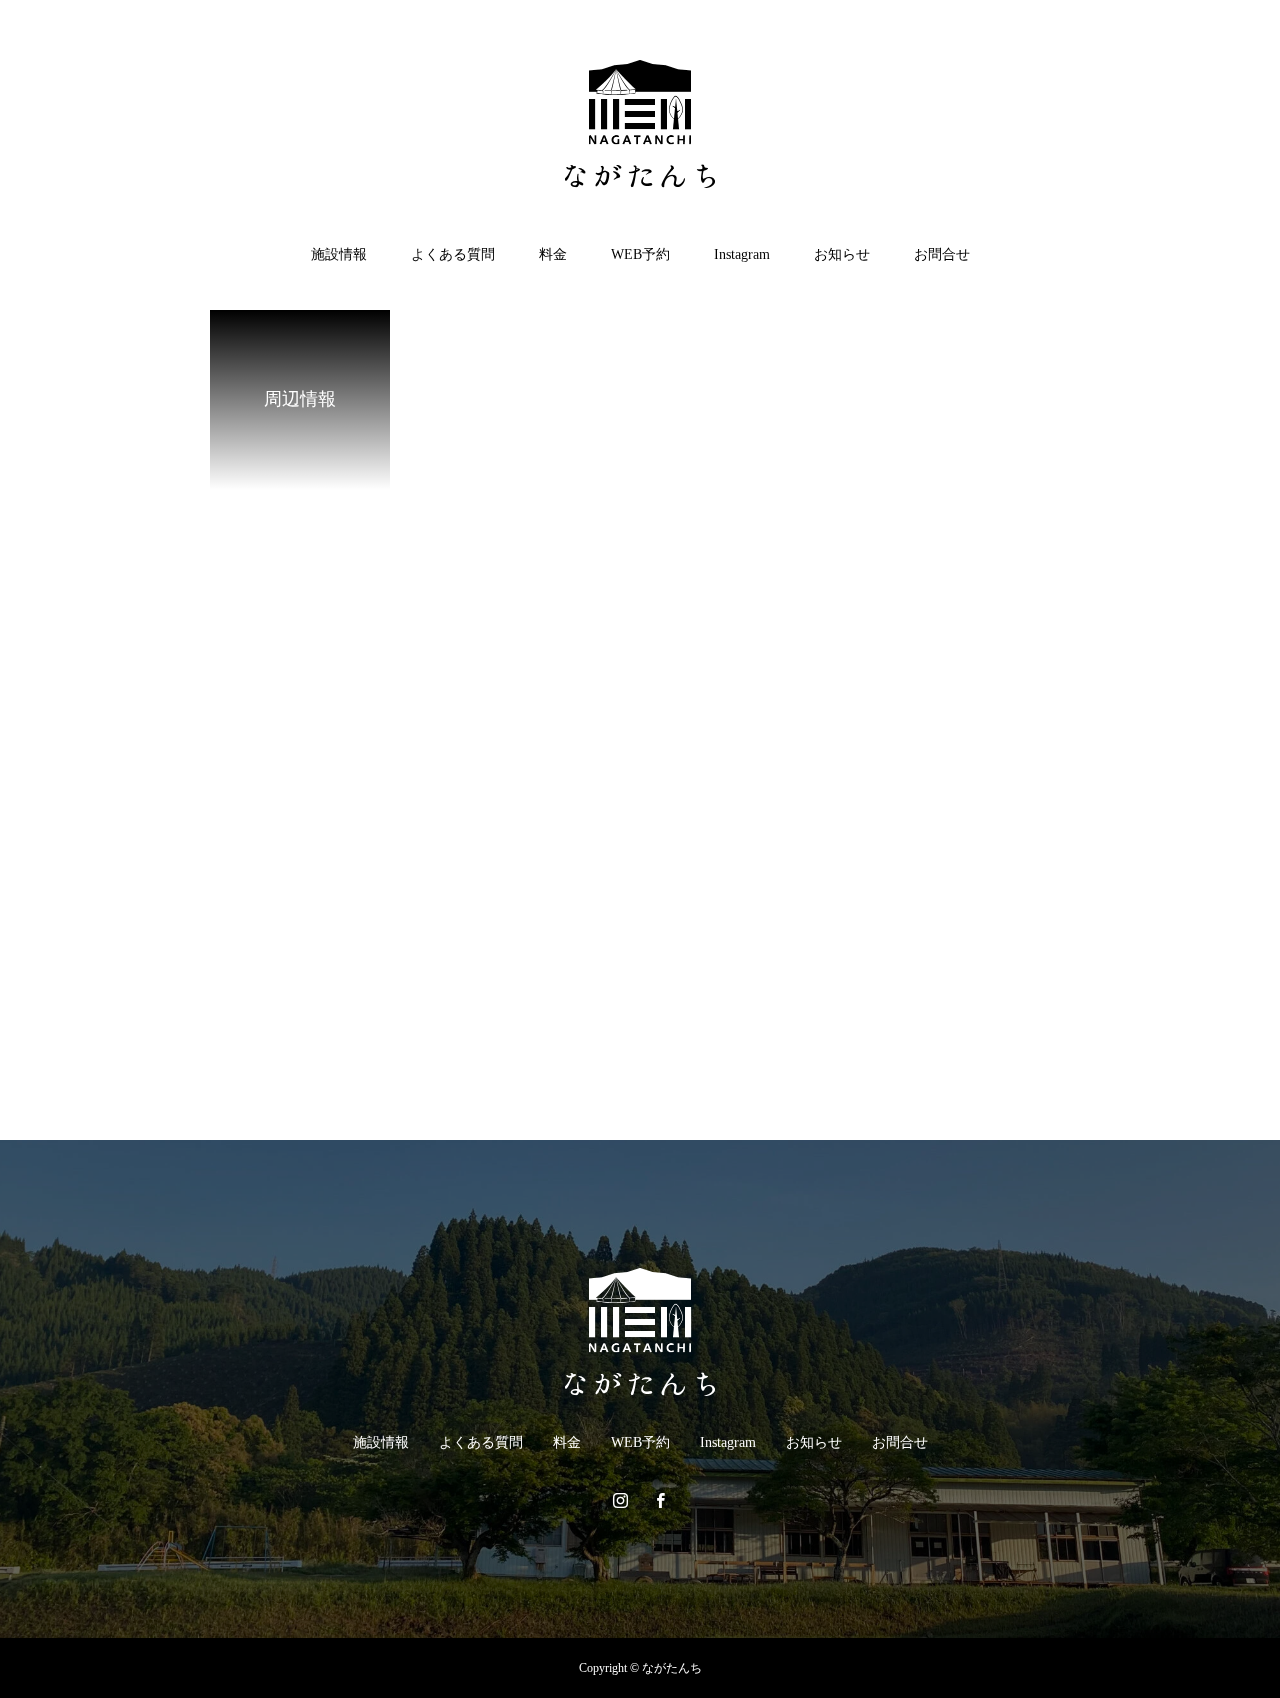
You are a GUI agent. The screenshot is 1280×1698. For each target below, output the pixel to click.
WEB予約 (640, 254)
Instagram (742, 254)
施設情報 (339, 254)
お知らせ (842, 254)
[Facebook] (660, 1500)
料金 (553, 254)
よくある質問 (453, 254)
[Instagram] (620, 1500)
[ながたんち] (640, 124)
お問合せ (942, 254)
